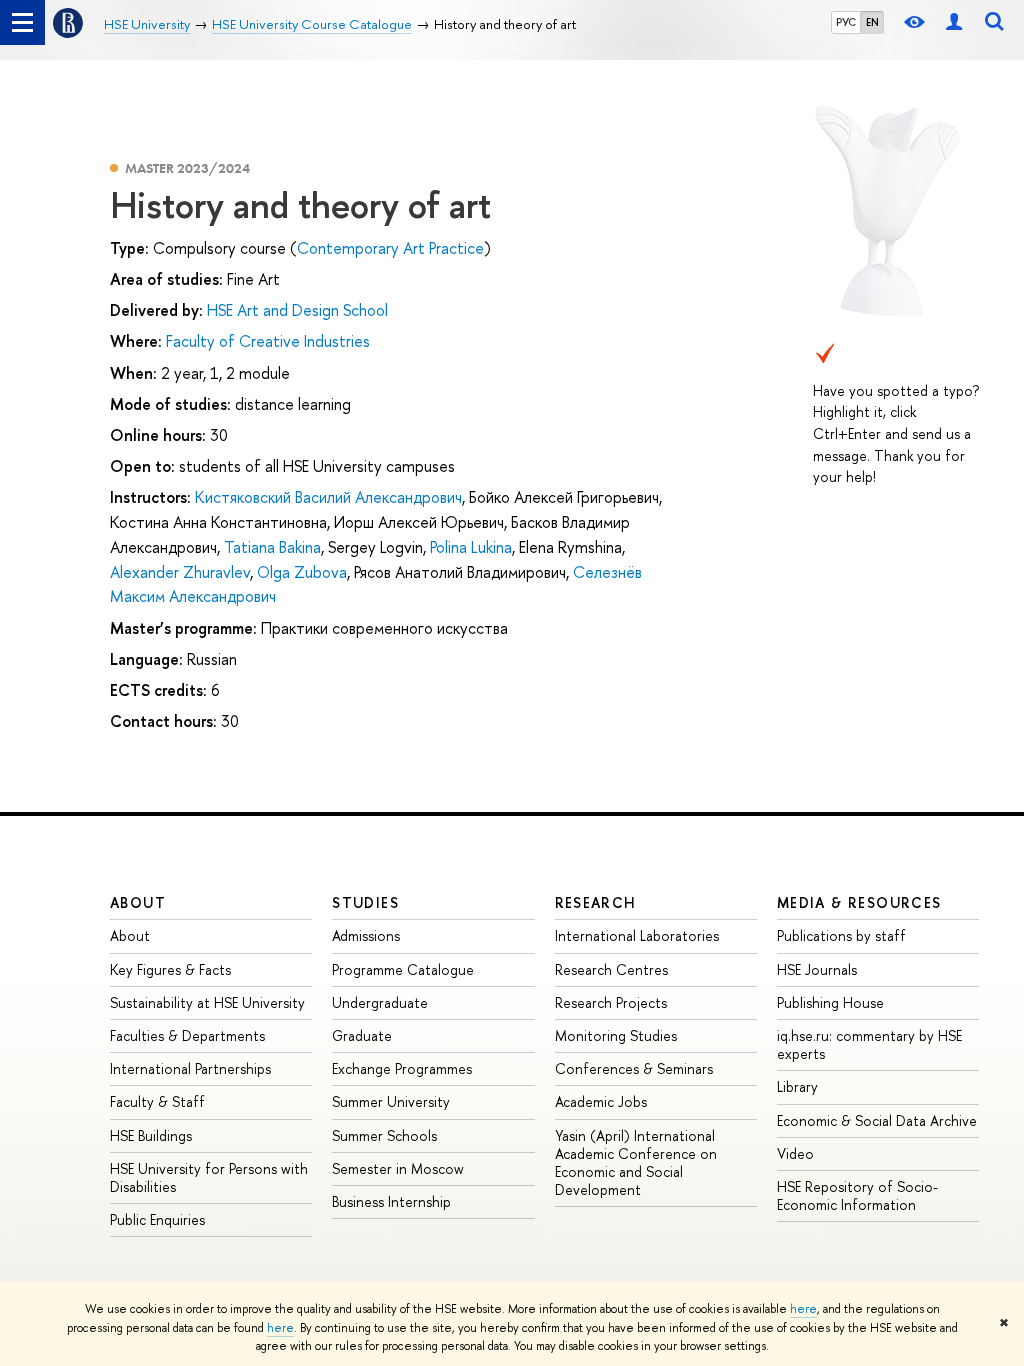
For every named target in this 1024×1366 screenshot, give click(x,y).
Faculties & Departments (187, 1035)
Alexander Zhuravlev (180, 572)
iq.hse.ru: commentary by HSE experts (869, 1044)
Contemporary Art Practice (390, 248)
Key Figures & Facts (170, 969)
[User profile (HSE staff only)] (954, 22)
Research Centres (611, 969)
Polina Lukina (471, 547)
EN (872, 22)
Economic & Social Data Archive (877, 1120)
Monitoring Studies (616, 1035)
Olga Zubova (302, 572)
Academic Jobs (601, 1101)
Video (795, 1153)
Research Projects (611, 1002)
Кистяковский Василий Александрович (328, 497)
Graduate (362, 1035)
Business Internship (391, 1201)
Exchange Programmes (402, 1068)
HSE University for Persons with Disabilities (209, 1177)
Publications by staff (841, 935)
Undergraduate (380, 1002)
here (803, 1309)
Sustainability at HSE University (207, 1002)
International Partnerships (190, 1068)
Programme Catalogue (403, 969)
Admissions (366, 935)
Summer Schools (384, 1135)
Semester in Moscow (398, 1168)
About (138, 902)
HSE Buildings (151, 1135)
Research (596, 902)
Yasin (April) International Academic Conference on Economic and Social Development (636, 1163)
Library (797, 1086)
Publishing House (830, 1002)
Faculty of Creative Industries (268, 341)
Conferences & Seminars (634, 1068)
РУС (846, 22)
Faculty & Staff (157, 1101)
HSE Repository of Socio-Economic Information (857, 1195)
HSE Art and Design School (297, 310)
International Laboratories (637, 935)
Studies (365, 902)
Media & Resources (859, 902)
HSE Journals (817, 969)
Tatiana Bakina (272, 547)
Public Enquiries (157, 1219)
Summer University (391, 1101)
